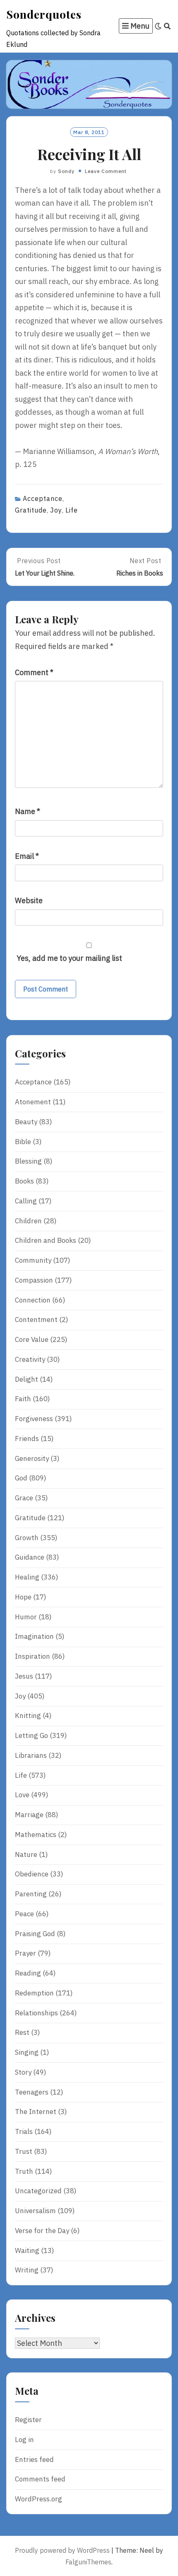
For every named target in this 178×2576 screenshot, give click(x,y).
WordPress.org (38, 2499)
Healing (27, 1577)
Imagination (34, 1636)
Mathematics (36, 1835)
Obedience (32, 1874)
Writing (27, 2270)
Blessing (28, 1161)
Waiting (27, 2250)
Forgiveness (34, 1419)
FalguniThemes (88, 2562)
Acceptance (43, 498)
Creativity (30, 1359)
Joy (56, 510)
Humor (26, 1617)
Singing (27, 2052)
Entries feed (34, 2459)
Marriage (29, 1815)
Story (23, 2072)
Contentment (36, 1320)
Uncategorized (38, 2191)
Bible (23, 1142)
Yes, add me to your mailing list (69, 958)
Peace (24, 1914)
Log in (24, 2440)
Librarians (31, 1755)
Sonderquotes (44, 14)
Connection (33, 1300)
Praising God (35, 1934)
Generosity (32, 1458)
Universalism (35, 2211)
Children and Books (46, 1240)
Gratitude (31, 510)
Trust (24, 2151)
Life (72, 510)
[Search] (167, 26)
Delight (26, 1379)
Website (29, 900)
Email (27, 856)
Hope (23, 1597)
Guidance (30, 1557)
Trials (24, 2131)
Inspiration (32, 1656)
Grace (24, 1498)
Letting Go (31, 1735)
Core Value (32, 1339)
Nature (26, 1854)
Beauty (26, 1122)
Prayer (25, 1953)
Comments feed (40, 2479)
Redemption (34, 1993)
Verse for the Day (42, 2231)
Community (33, 1260)
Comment (34, 672)
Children (28, 1221)
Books (24, 1181)
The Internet (36, 2112)
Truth (24, 2171)
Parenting (31, 1894)
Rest (22, 2032)
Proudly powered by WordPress (62, 2550)
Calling (26, 1201)
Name (28, 811)
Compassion (34, 1280)
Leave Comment (106, 171)
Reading (28, 1973)
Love (22, 1795)
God (21, 1478)
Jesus (24, 1676)
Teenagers (32, 2092)
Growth (27, 1538)
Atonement (33, 1102)
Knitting (28, 1716)
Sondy (66, 171)
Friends (27, 1439)
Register (28, 2420)
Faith (23, 1399)
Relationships (36, 2013)
